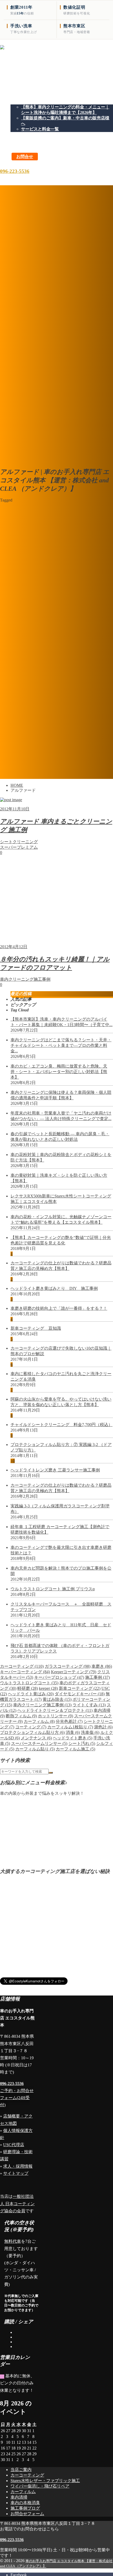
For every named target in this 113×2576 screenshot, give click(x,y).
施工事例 (97, 1677)
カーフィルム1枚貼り (70, 1727)
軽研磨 (28, 1688)
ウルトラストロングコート (29, 1683)
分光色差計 (69, 1721)
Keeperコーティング (74, 1672)
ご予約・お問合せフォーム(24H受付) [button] (17, 2098)
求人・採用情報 (18, 2166)
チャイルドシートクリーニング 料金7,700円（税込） (61, 1425)
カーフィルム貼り (35, 1749)
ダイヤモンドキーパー (80, 1694)
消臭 (73, 1732)
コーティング (31, 1727)
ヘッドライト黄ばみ (31, 1694)
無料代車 (13, 2241)
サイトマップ (16, 2173)
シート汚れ (82, 1743)
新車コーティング (80, 1688)
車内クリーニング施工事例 (42, 1705)
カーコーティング (22, 1666)
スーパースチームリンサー (39, 1743)
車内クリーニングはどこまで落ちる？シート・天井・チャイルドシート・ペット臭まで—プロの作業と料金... (61, 1045)
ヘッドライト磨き (73, 1738)
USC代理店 (14, 2145)
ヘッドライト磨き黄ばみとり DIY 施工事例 (54, 1288)
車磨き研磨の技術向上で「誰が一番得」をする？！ (59, 1308)
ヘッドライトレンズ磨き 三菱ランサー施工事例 (55, 1470)
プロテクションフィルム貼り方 (32, 1732)
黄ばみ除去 (57, 1699)
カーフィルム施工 (75, 1749)
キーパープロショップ (59, 1677)
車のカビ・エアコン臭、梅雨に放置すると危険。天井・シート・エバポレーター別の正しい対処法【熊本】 (59, 1072)
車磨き (102, 1666)
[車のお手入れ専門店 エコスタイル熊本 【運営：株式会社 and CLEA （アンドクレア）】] (56, 74)
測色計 (103, 1727)
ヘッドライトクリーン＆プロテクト (55, 1710)
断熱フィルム (21, 1716)
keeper (48, 1688)
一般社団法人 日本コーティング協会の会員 (17, 2203)
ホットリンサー (55, 1716)
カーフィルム (39, 1721)
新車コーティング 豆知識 (36, 1328)
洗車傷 (90, 1732)
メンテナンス (36, 1738)
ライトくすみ (89, 1705)
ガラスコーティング (68, 1666)
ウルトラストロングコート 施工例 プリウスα (53, 1589)
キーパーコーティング (25, 1672)
